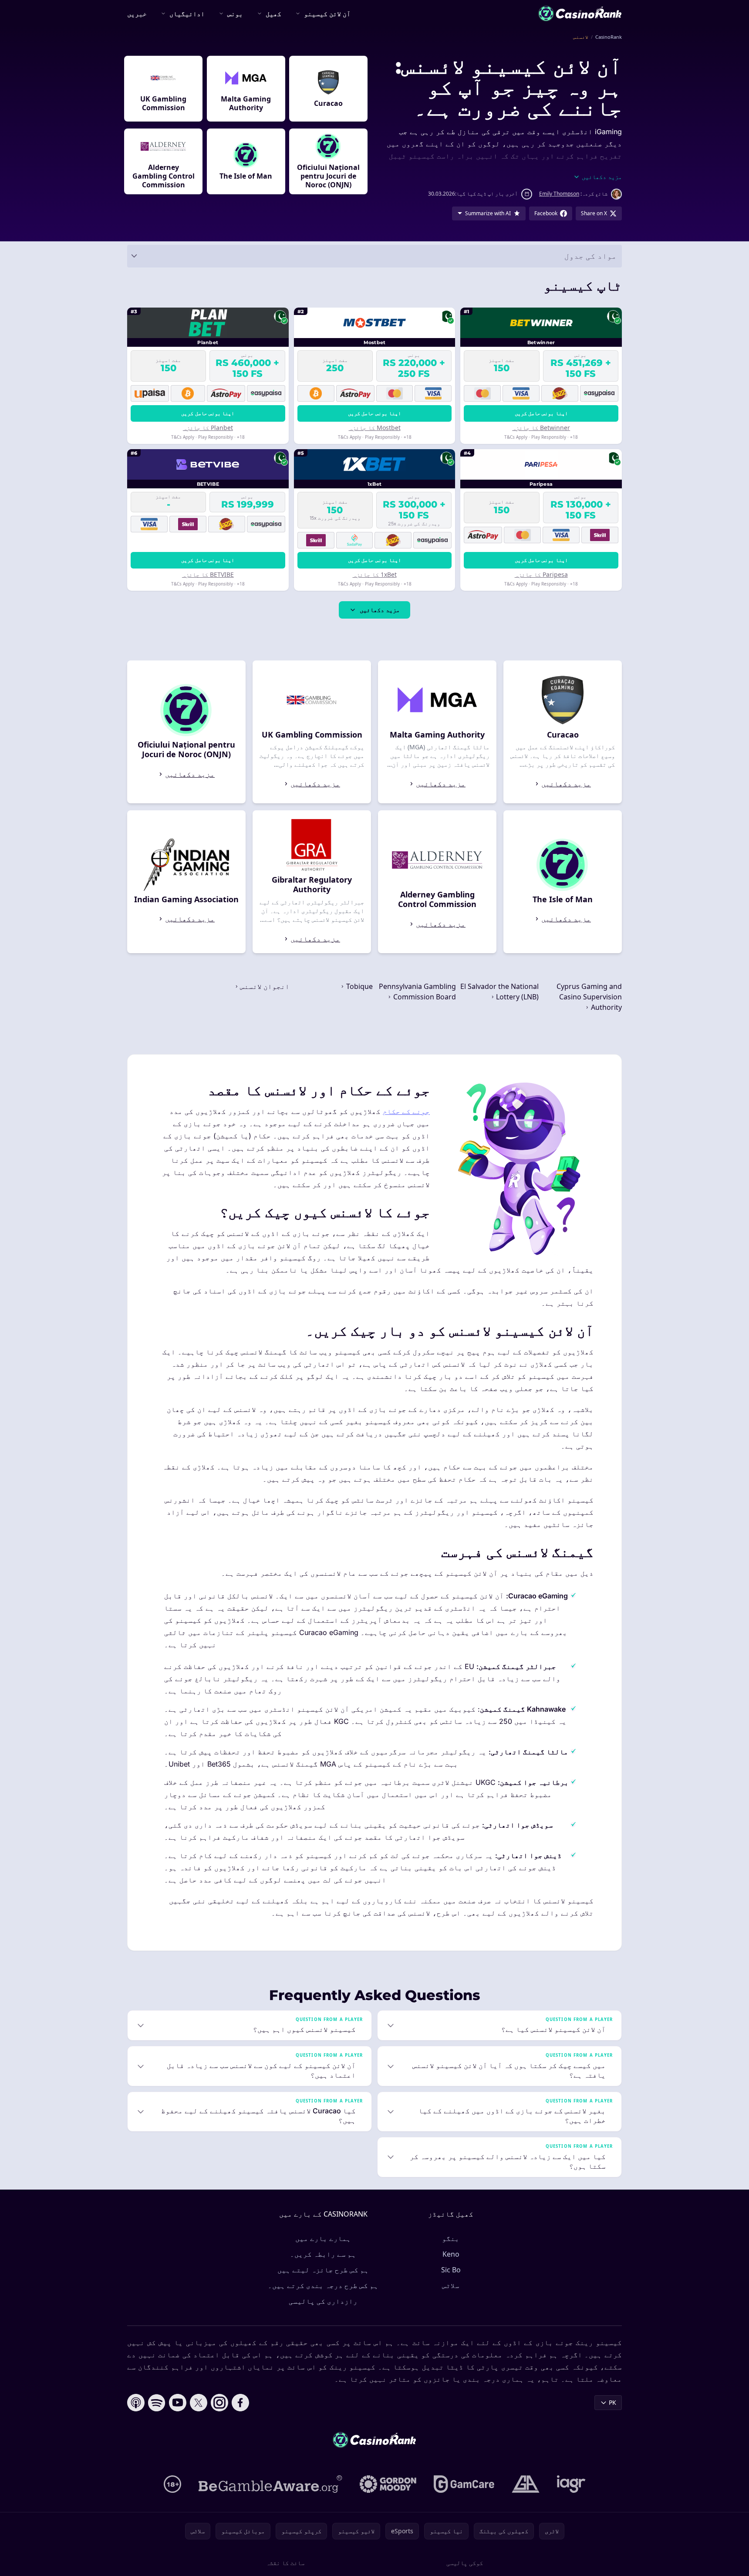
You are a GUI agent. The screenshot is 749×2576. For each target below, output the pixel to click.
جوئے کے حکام (406, 1111)
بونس (235, 14)
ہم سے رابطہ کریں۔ (323, 2254)
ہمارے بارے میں (323, 2238)
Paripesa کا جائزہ (541, 574)
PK (612, 2402)
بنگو (451, 2238)
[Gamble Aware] (270, 2484)
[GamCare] (464, 2484)
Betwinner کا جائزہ (541, 428)
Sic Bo (451, 2270)
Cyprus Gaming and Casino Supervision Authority (589, 997)
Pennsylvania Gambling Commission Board (417, 992)
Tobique (359, 986)
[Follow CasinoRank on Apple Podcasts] (136, 2403)
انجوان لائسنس (264, 986)
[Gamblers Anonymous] (526, 2484)
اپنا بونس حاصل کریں (541, 413)
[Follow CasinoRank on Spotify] (157, 2403)
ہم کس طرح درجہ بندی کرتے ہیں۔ (323, 2285)
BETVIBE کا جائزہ (208, 574)
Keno (451, 2254)
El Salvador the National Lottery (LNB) (499, 992)
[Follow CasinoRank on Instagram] (219, 2403)
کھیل (273, 14)
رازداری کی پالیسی (323, 2301)
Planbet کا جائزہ (208, 428)
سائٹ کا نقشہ (285, 2563)
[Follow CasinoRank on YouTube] (178, 2403)
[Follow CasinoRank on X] (199, 2403)
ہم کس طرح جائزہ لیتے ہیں (323, 2270)
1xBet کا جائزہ (375, 574)
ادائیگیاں (187, 14)
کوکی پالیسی (465, 2563)
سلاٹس (451, 2285)
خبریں (137, 14)
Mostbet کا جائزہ (375, 428)
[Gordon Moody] (388, 2484)
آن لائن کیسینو (327, 14)
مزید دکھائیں (380, 610)
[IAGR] (571, 2484)
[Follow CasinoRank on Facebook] (240, 2403)
